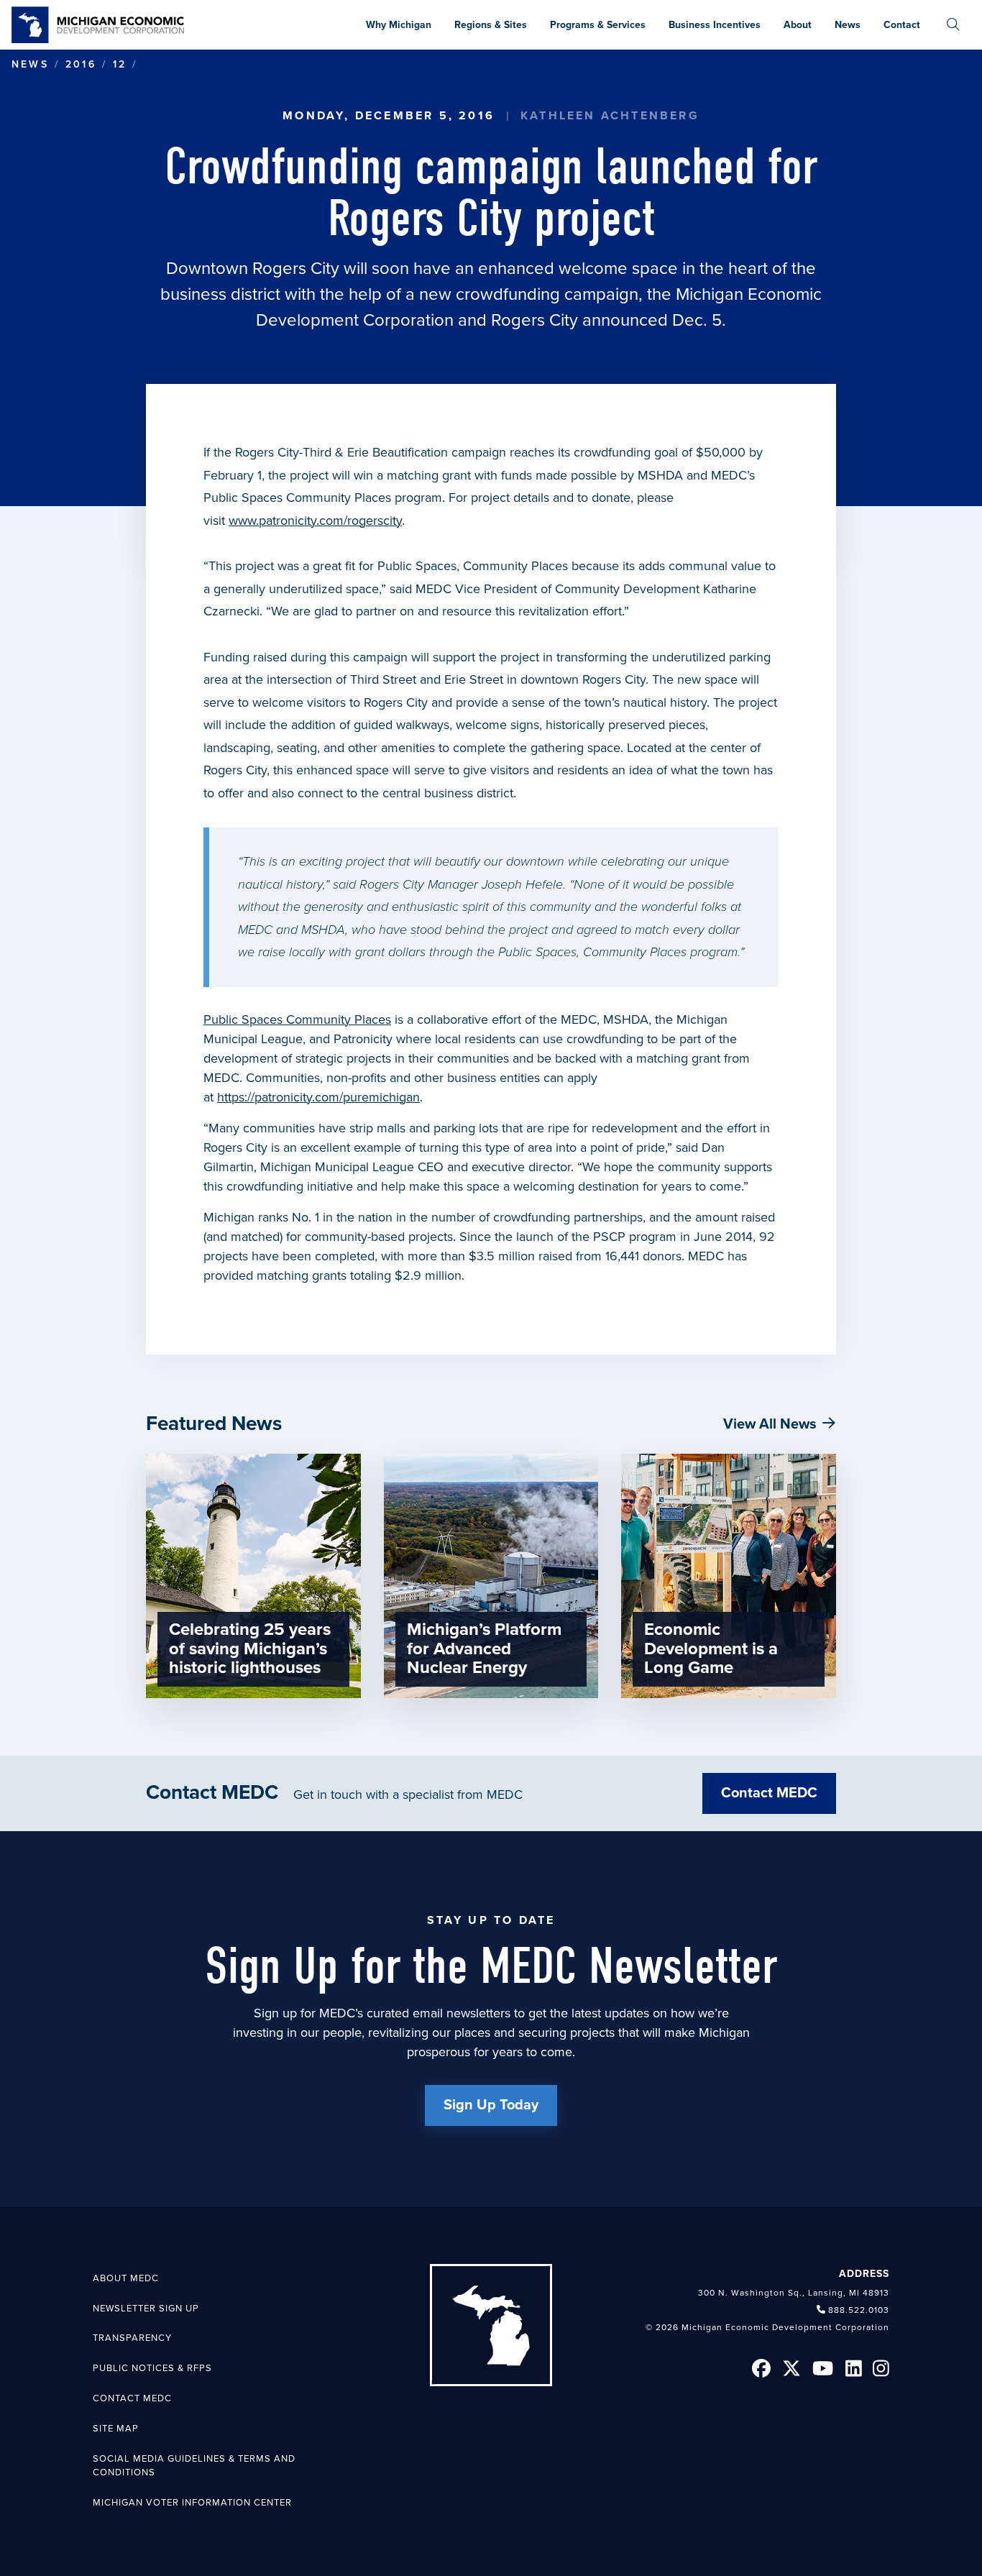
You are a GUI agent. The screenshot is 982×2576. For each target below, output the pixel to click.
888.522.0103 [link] (859, 2310)
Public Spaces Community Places (297, 1019)
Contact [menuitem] (902, 25)
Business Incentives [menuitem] (715, 25)
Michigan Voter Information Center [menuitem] (192, 2503)
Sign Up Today (491, 2105)
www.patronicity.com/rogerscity (315, 521)
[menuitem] (953, 25)
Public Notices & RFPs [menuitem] (152, 2368)
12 (120, 64)
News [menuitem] (848, 25)
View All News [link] (770, 1424)
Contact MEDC (769, 1793)
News (30, 64)
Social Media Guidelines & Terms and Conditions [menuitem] (194, 2466)
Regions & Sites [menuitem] (491, 25)
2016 (81, 64)
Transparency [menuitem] (132, 2338)
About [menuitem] (798, 25)
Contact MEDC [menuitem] (132, 2398)
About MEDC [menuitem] (126, 2278)
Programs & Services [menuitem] (598, 25)
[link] (98, 25)
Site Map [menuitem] (116, 2429)
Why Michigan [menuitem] (399, 25)
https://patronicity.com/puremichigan (318, 1097)
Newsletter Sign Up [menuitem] (146, 2309)
